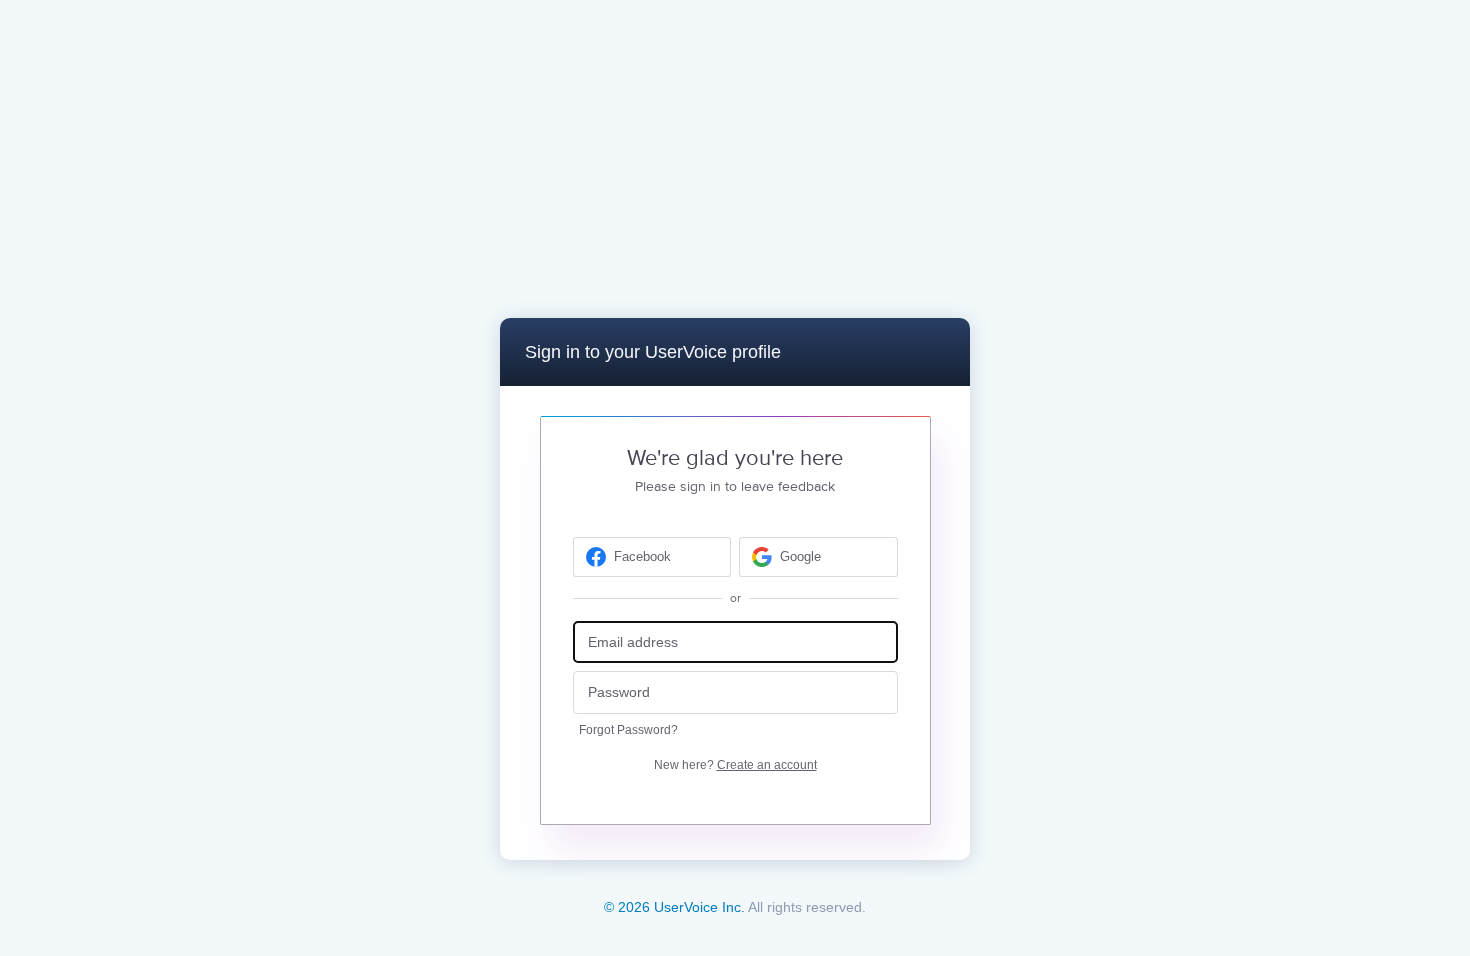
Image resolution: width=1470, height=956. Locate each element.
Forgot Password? (628, 730)
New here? (735, 765)
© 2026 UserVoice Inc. (674, 907)
